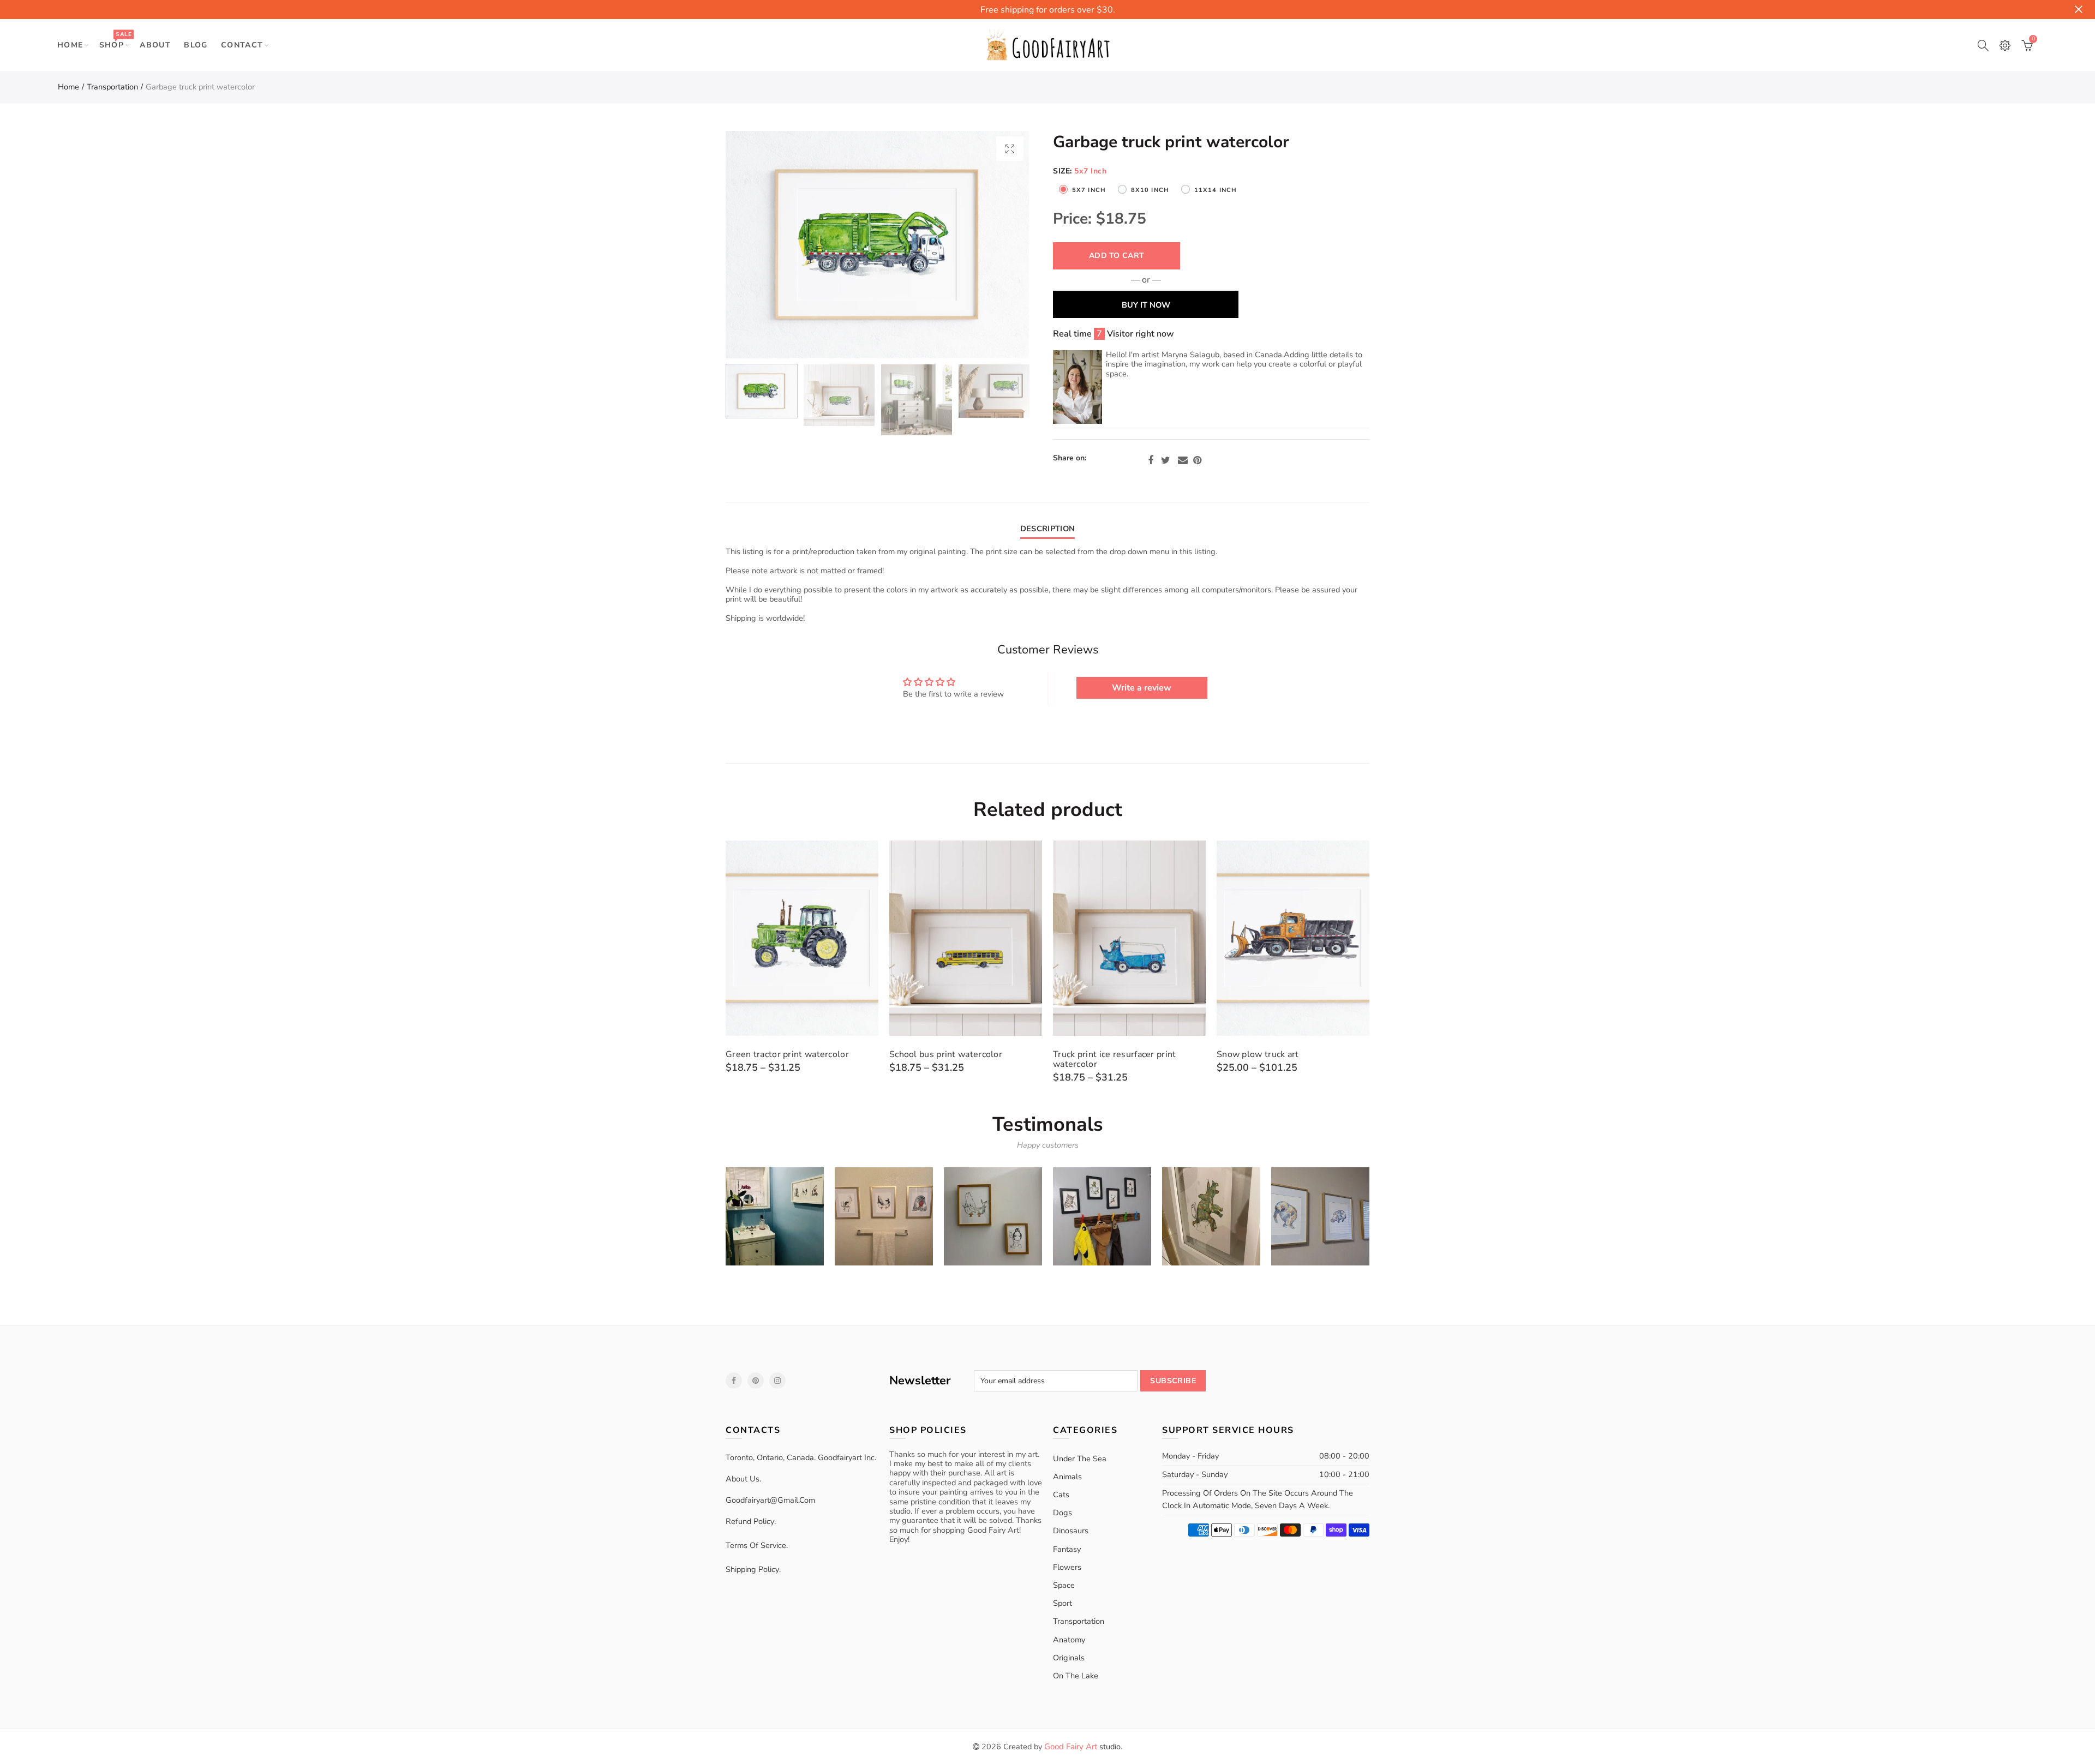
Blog (196, 45)
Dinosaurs (1071, 1531)
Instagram (777, 1381)
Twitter (1166, 460)
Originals (1069, 1658)
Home (70, 45)
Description (1047, 529)
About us (743, 1479)
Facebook (1151, 460)
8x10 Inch (1150, 190)
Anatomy (1069, 1640)
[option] (877, 245)
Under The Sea (1080, 1459)
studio (1082, 1747)
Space (1064, 1585)
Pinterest (1197, 460)
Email (1183, 460)
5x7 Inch (1089, 190)
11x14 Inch (1216, 190)
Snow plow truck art (1258, 1054)
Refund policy (750, 1521)
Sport (1063, 1603)
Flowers (1067, 1567)
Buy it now (1146, 305)
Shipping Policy (752, 1569)
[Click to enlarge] (1010, 149)
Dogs (1063, 1513)
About (155, 45)
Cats (1061, 1495)
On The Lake (1076, 1676)
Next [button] (1000, 245)
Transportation (112, 87)
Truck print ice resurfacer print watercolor (1115, 1059)
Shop (115, 40)
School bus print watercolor (946, 1054)
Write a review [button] (1142, 688)
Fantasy (1067, 1549)
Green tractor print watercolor (787, 1054)
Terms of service (756, 1545)
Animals (1067, 1477)
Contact (242, 45)
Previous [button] (755, 245)
